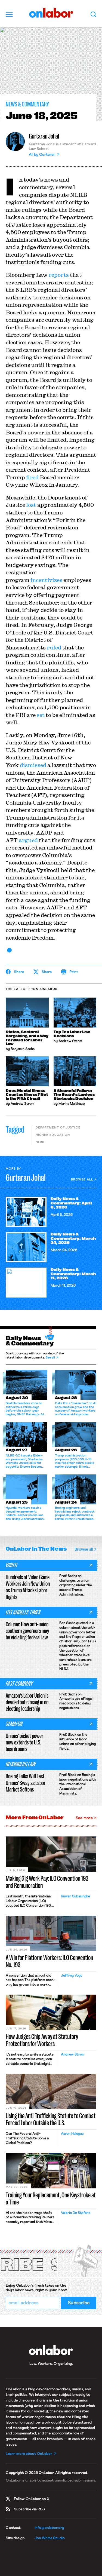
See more (84, 1818)
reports (59, 275)
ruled (54, 647)
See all (50, 1358)
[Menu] (9, 14)
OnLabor (51, 13)
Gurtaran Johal (44, 136)
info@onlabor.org (49, 2528)
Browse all (82, 1180)
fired (32, 477)
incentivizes (46, 580)
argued (28, 840)
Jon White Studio (50, 2538)
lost (31, 505)
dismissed (33, 765)
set (41, 715)
